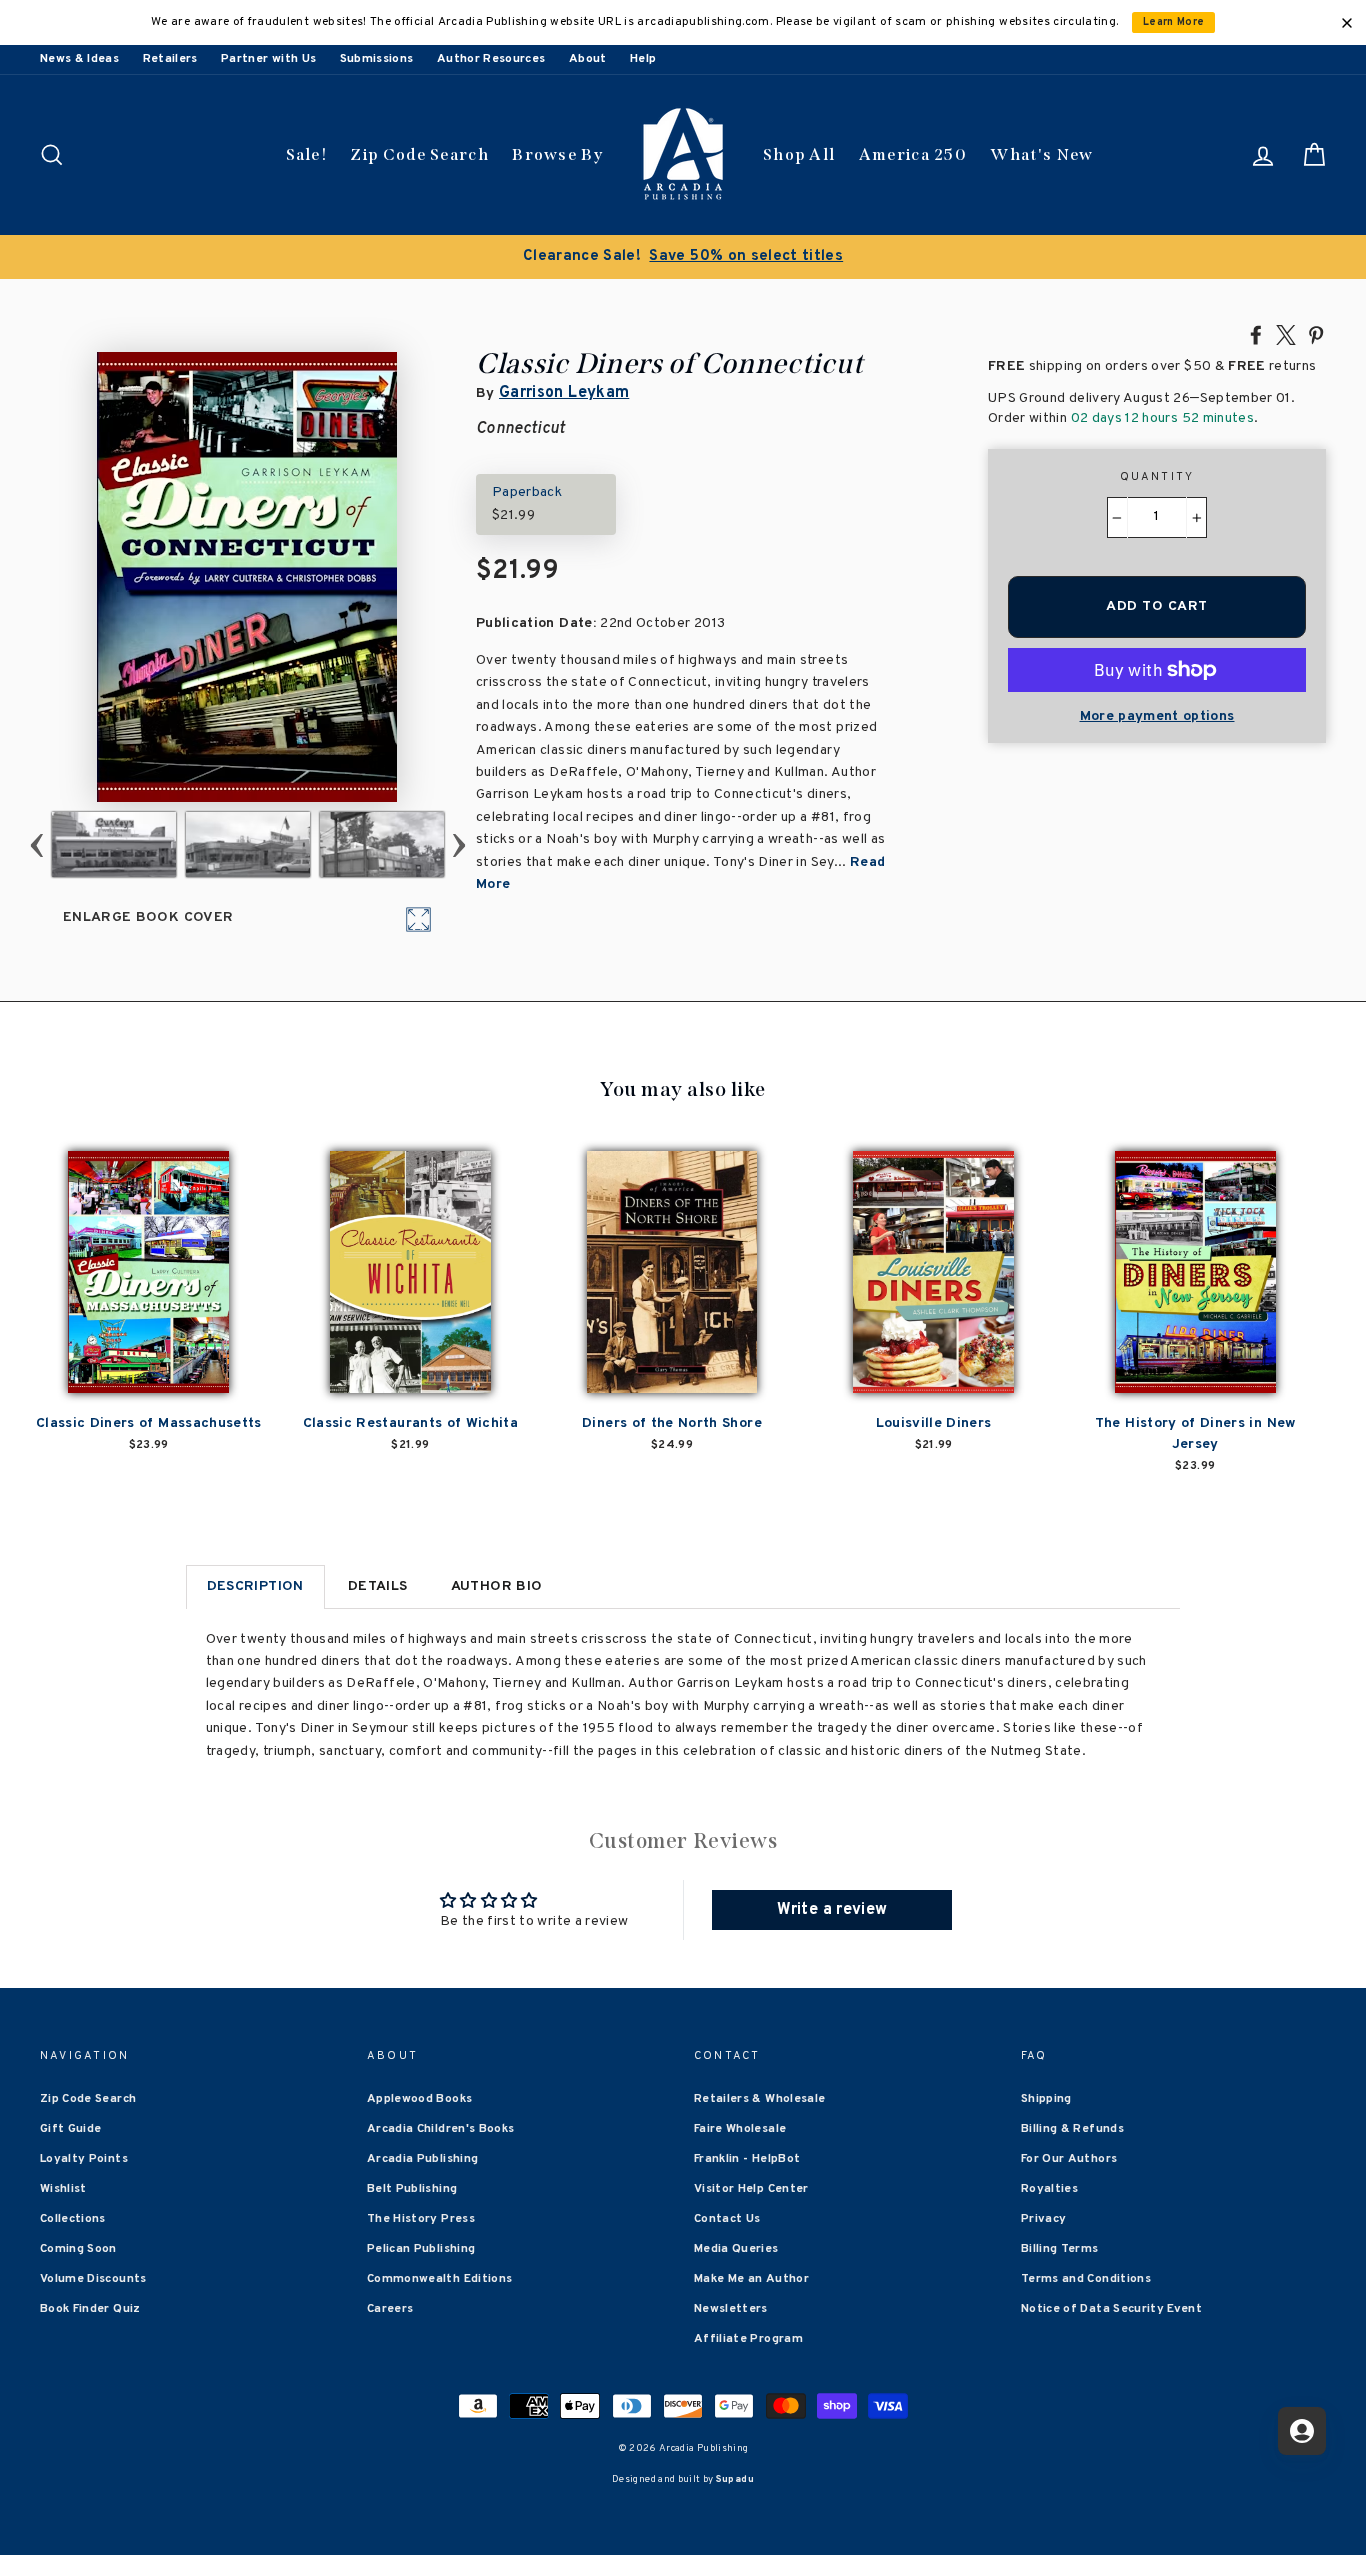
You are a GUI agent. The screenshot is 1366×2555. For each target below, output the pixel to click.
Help (643, 59)
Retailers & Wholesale (759, 2099)
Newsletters (731, 2309)
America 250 (913, 154)
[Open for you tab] (1302, 2431)
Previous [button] (37, 844)
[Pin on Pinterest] (1316, 334)
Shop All (799, 154)
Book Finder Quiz (90, 2309)
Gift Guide (71, 2129)
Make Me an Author (751, 2279)
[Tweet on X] (1286, 334)
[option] (683, 257)
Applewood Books (419, 2099)
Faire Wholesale (740, 2129)
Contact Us (727, 2219)
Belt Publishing (412, 2189)
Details (377, 1586)
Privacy (1043, 2219)
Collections (73, 2219)
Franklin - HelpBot (747, 2159)
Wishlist (63, 2189)
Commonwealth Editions (439, 2279)
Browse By (557, 154)
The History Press (421, 2219)
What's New (1041, 154)
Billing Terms (1060, 2249)
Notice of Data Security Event (1111, 2309)
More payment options (1157, 716)
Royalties (1049, 2189)
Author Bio (497, 1586)
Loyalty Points (84, 2159)
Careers (390, 2309)
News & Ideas (79, 59)
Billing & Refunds (1072, 2129)
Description (255, 1586)
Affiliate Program (748, 2339)
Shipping (1046, 2099)
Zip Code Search (419, 154)
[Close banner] (1347, 23)
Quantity (1157, 477)
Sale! (307, 154)
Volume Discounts (93, 2279)
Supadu (735, 2479)
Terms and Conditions (1086, 2279)
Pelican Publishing (421, 2249)
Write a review (832, 1910)
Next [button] (459, 844)
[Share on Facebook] (1256, 334)
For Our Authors (1069, 2159)
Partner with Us (268, 59)
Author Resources (491, 59)
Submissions (377, 59)
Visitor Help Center (751, 2189)
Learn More (1174, 22)
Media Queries (736, 2249)
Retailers (170, 59)
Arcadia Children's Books (440, 2129)
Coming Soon (78, 2249)
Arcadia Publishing (422, 2159)
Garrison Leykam (564, 393)
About (588, 59)
